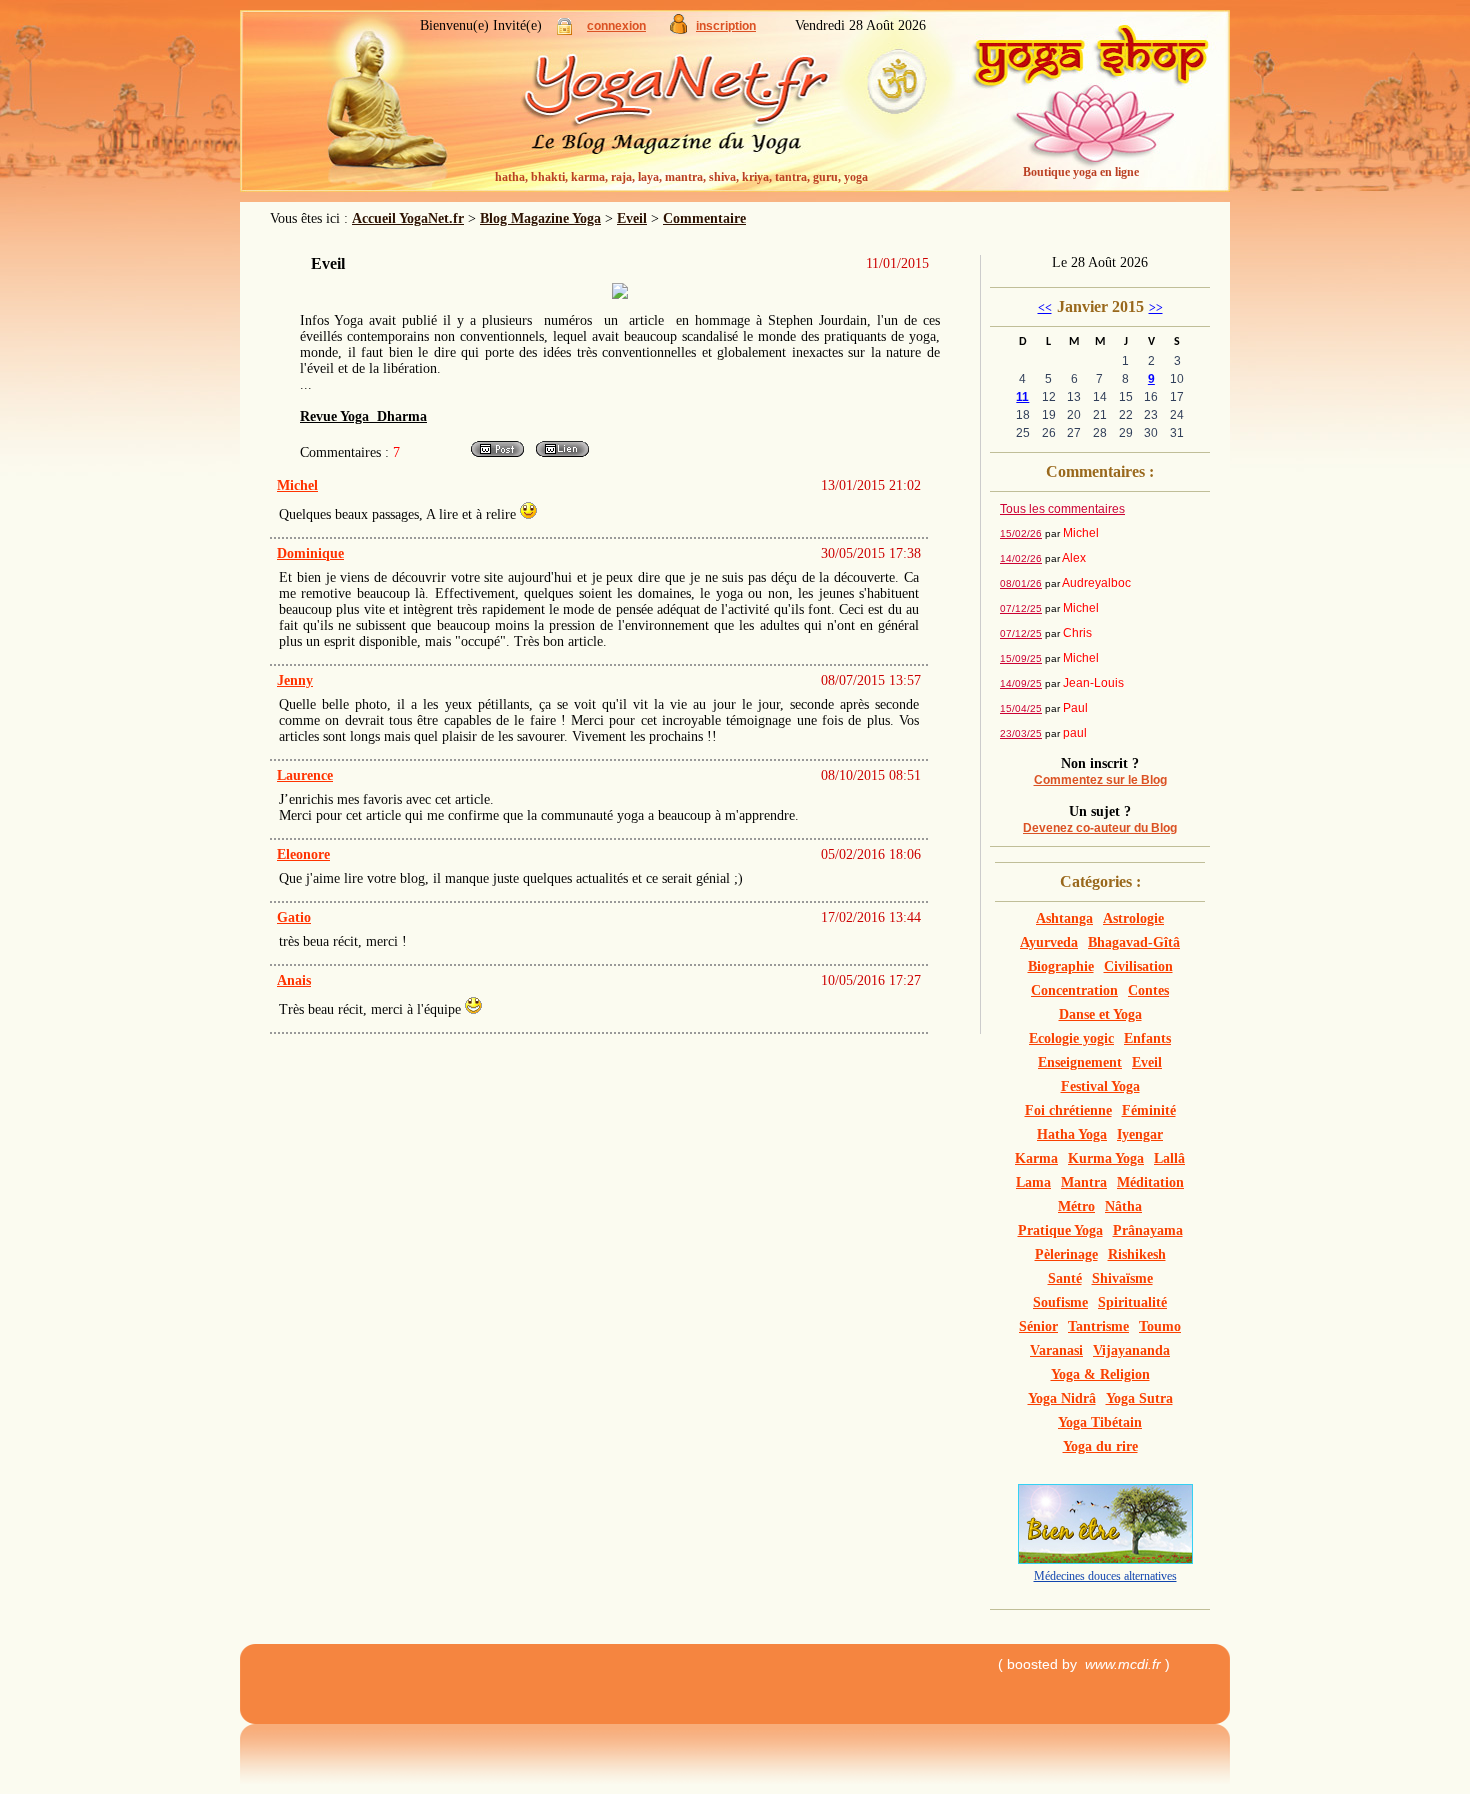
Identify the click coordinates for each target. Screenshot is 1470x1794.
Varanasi (1056, 1350)
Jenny (295, 680)
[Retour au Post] (497, 455)
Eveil (632, 218)
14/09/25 (1021, 683)
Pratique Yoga (1060, 1230)
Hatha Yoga (1072, 1134)
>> (1156, 308)
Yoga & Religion (1100, 1374)
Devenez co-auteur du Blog (1100, 828)
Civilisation (1138, 966)
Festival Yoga (1100, 1086)
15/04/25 (1021, 708)
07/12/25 (1021, 608)
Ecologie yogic (1071, 1038)
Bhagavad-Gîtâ (1134, 942)
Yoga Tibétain (1100, 1422)
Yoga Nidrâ (1062, 1398)
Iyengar (1140, 1134)
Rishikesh (1137, 1254)
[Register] (678, 29)
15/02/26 (1021, 533)
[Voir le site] (562, 455)
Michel (297, 485)
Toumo (1160, 1326)
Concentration (1074, 990)
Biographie (1061, 966)
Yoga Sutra (1139, 1398)
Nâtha (1123, 1206)
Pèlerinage (1066, 1254)
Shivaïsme (1122, 1278)
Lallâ (1169, 1158)
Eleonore (303, 854)
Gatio (294, 917)
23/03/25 (1021, 733)
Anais (294, 980)
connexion (616, 26)
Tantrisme (1098, 1326)
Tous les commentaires (1062, 509)
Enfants (1147, 1038)
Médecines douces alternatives (1105, 1576)
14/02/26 (1021, 558)
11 (1022, 397)
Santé (1065, 1278)
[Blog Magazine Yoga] (715, 110)
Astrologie (1133, 918)
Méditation (1150, 1182)
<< (1045, 308)
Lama (1033, 1182)
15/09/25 (1021, 658)
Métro (1076, 1206)
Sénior (1038, 1326)
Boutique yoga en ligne (1081, 172)
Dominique (310, 553)
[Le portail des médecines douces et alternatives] (1105, 1559)
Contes (1148, 990)
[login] (564, 30)
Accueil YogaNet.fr (408, 218)
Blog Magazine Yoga (540, 218)
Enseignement (1080, 1062)
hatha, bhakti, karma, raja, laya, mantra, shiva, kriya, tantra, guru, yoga (681, 177)
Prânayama (1148, 1230)
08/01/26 (1021, 583)
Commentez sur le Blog (1100, 780)
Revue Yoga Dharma (363, 416)
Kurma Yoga (1106, 1158)
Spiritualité (1132, 1302)
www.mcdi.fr (1123, 1664)
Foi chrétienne (1068, 1110)
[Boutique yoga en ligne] (1090, 110)
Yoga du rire (1100, 1446)
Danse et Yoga (1100, 1014)
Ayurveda (1049, 942)
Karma (1036, 1158)
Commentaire (704, 218)
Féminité (1149, 1110)
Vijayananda (1131, 1350)
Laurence (305, 775)
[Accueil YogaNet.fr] (375, 105)
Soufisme (1060, 1302)
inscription (726, 26)
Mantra (1084, 1182)
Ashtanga (1064, 918)
